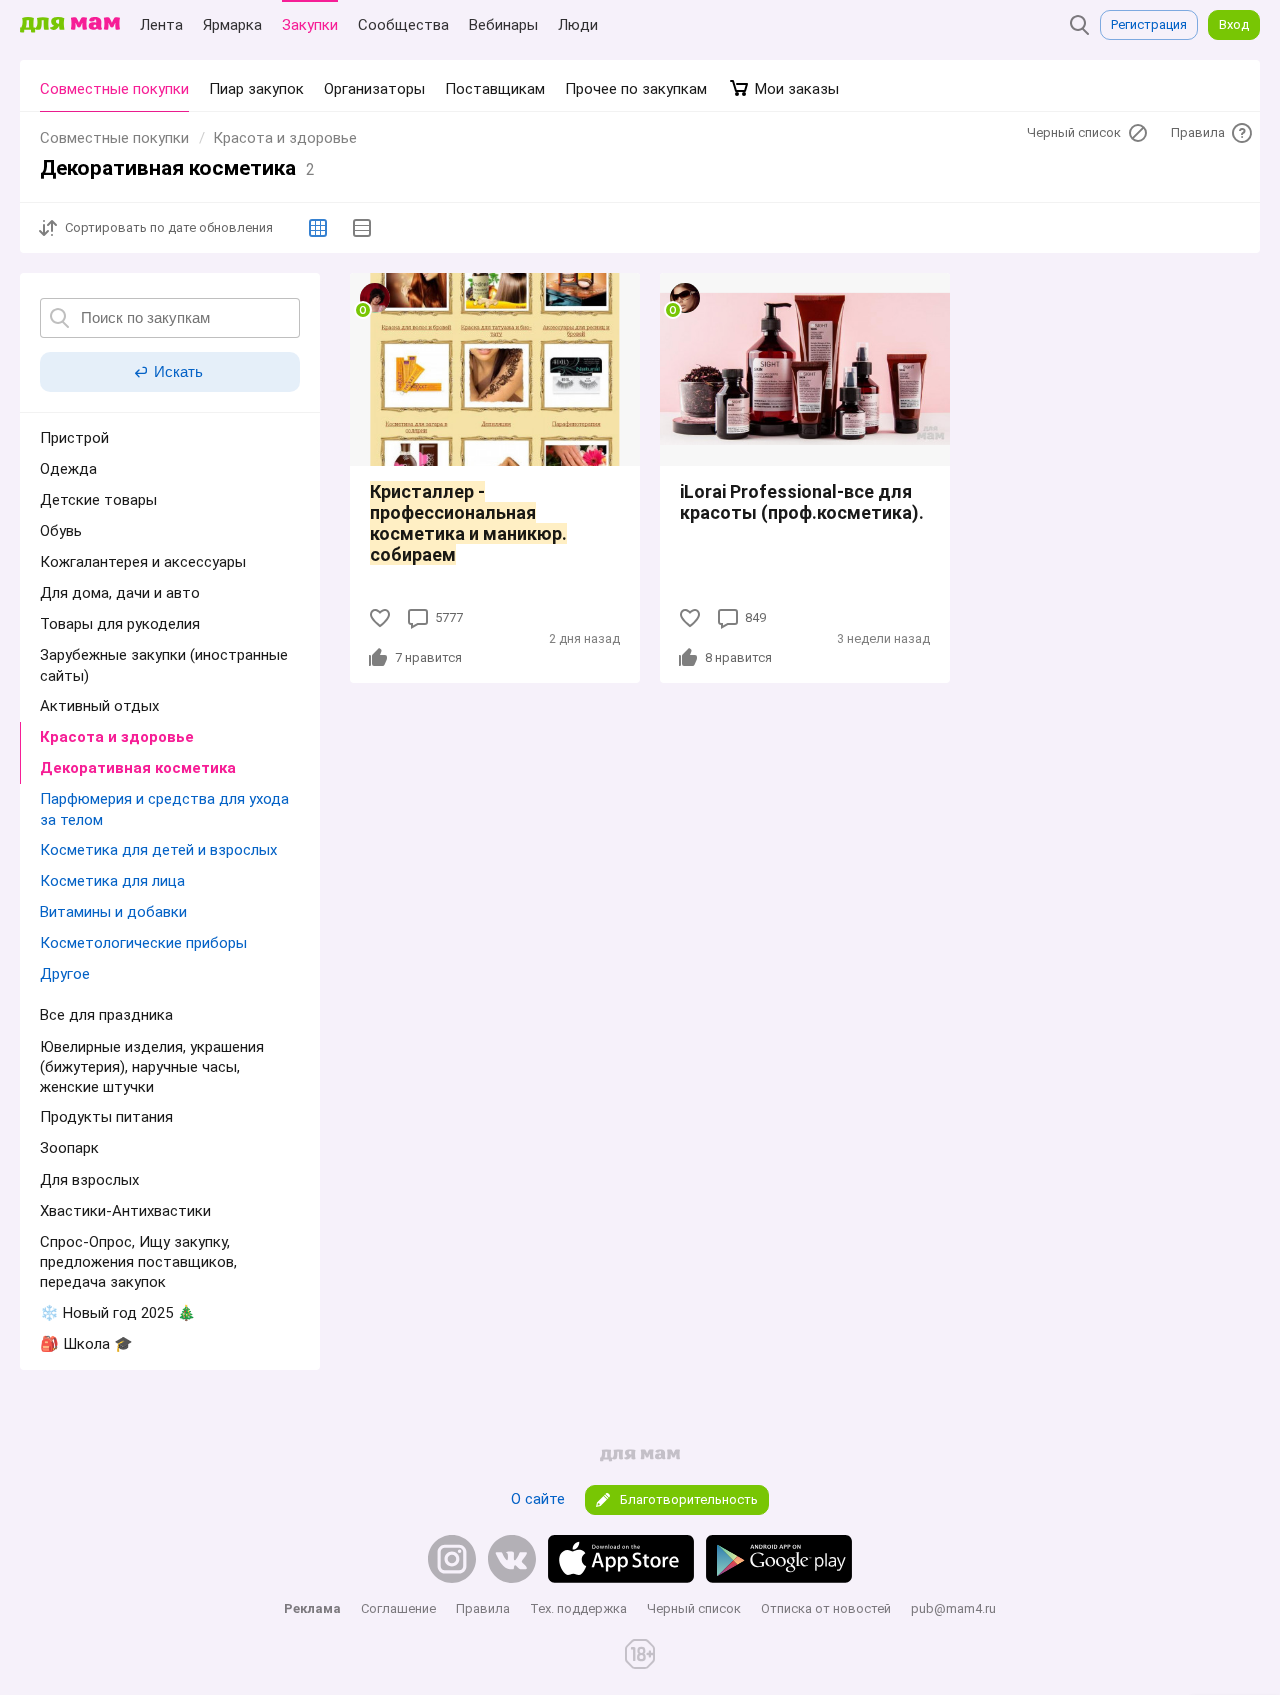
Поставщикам (495, 89)
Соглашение (398, 1608)
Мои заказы (795, 89)
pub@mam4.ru (953, 1608)
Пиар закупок (256, 89)
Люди (578, 25)
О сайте (538, 1499)
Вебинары (503, 25)
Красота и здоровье (285, 138)
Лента (161, 25)
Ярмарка (232, 25)
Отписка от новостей (826, 1608)
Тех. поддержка (578, 1608)
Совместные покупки (114, 89)
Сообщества (403, 25)
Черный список (694, 1608)
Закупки (310, 25)
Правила (483, 1608)
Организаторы (374, 89)
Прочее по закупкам (636, 89)
